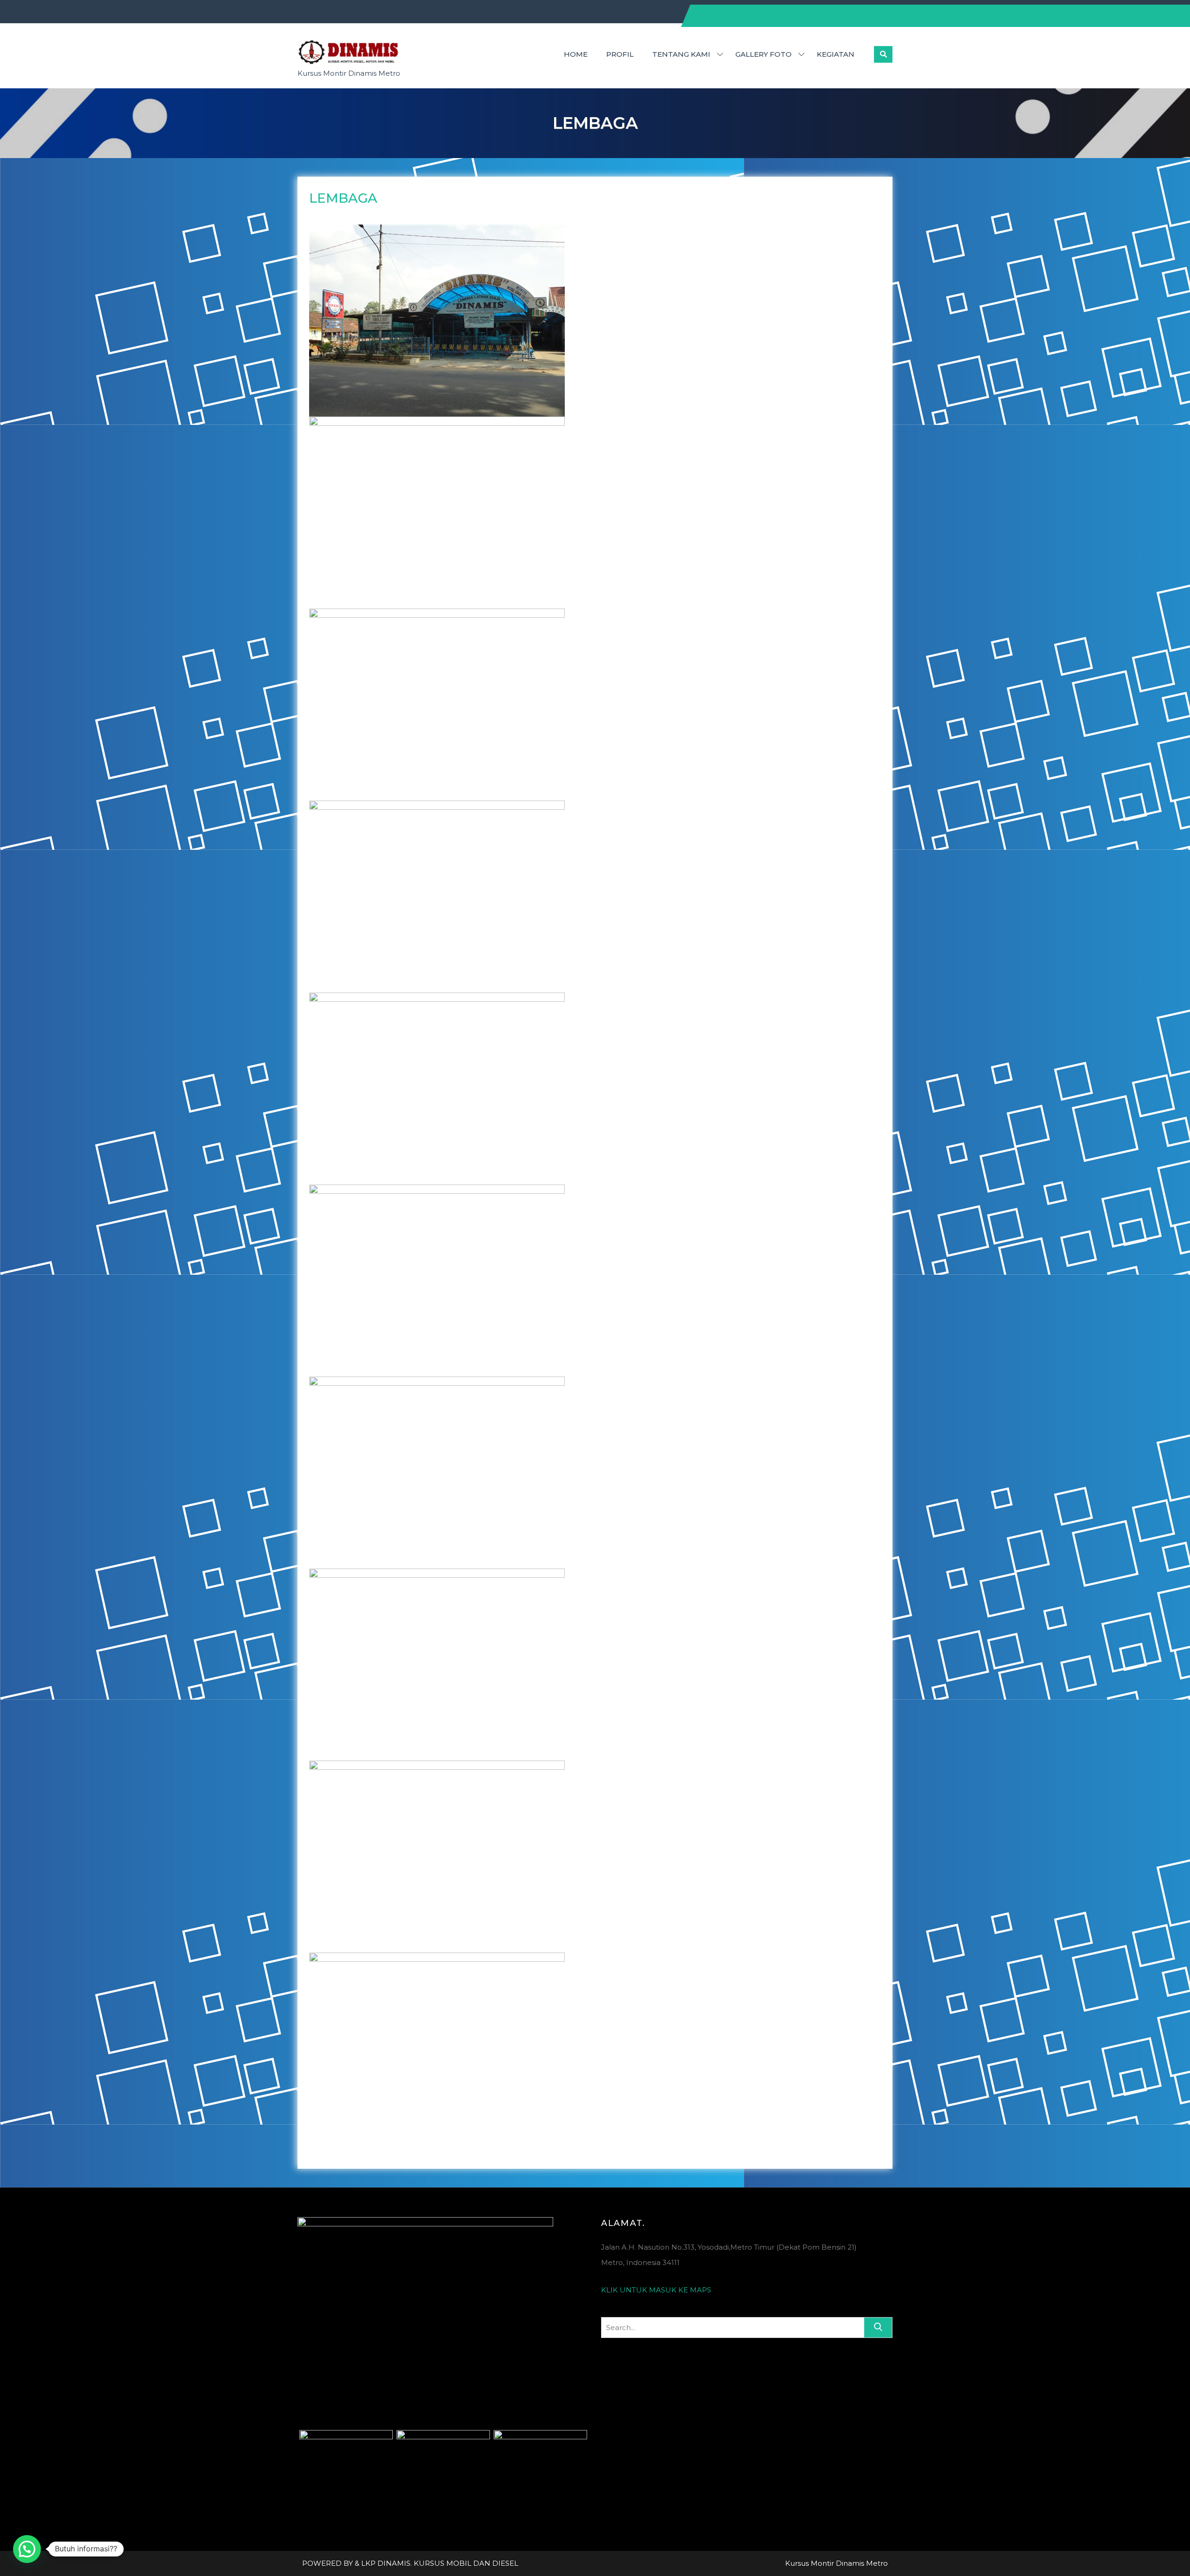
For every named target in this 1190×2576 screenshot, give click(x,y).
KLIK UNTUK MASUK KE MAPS (656, 2290)
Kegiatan (836, 54)
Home (576, 54)
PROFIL (620, 54)
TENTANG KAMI (681, 54)
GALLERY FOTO (764, 54)
